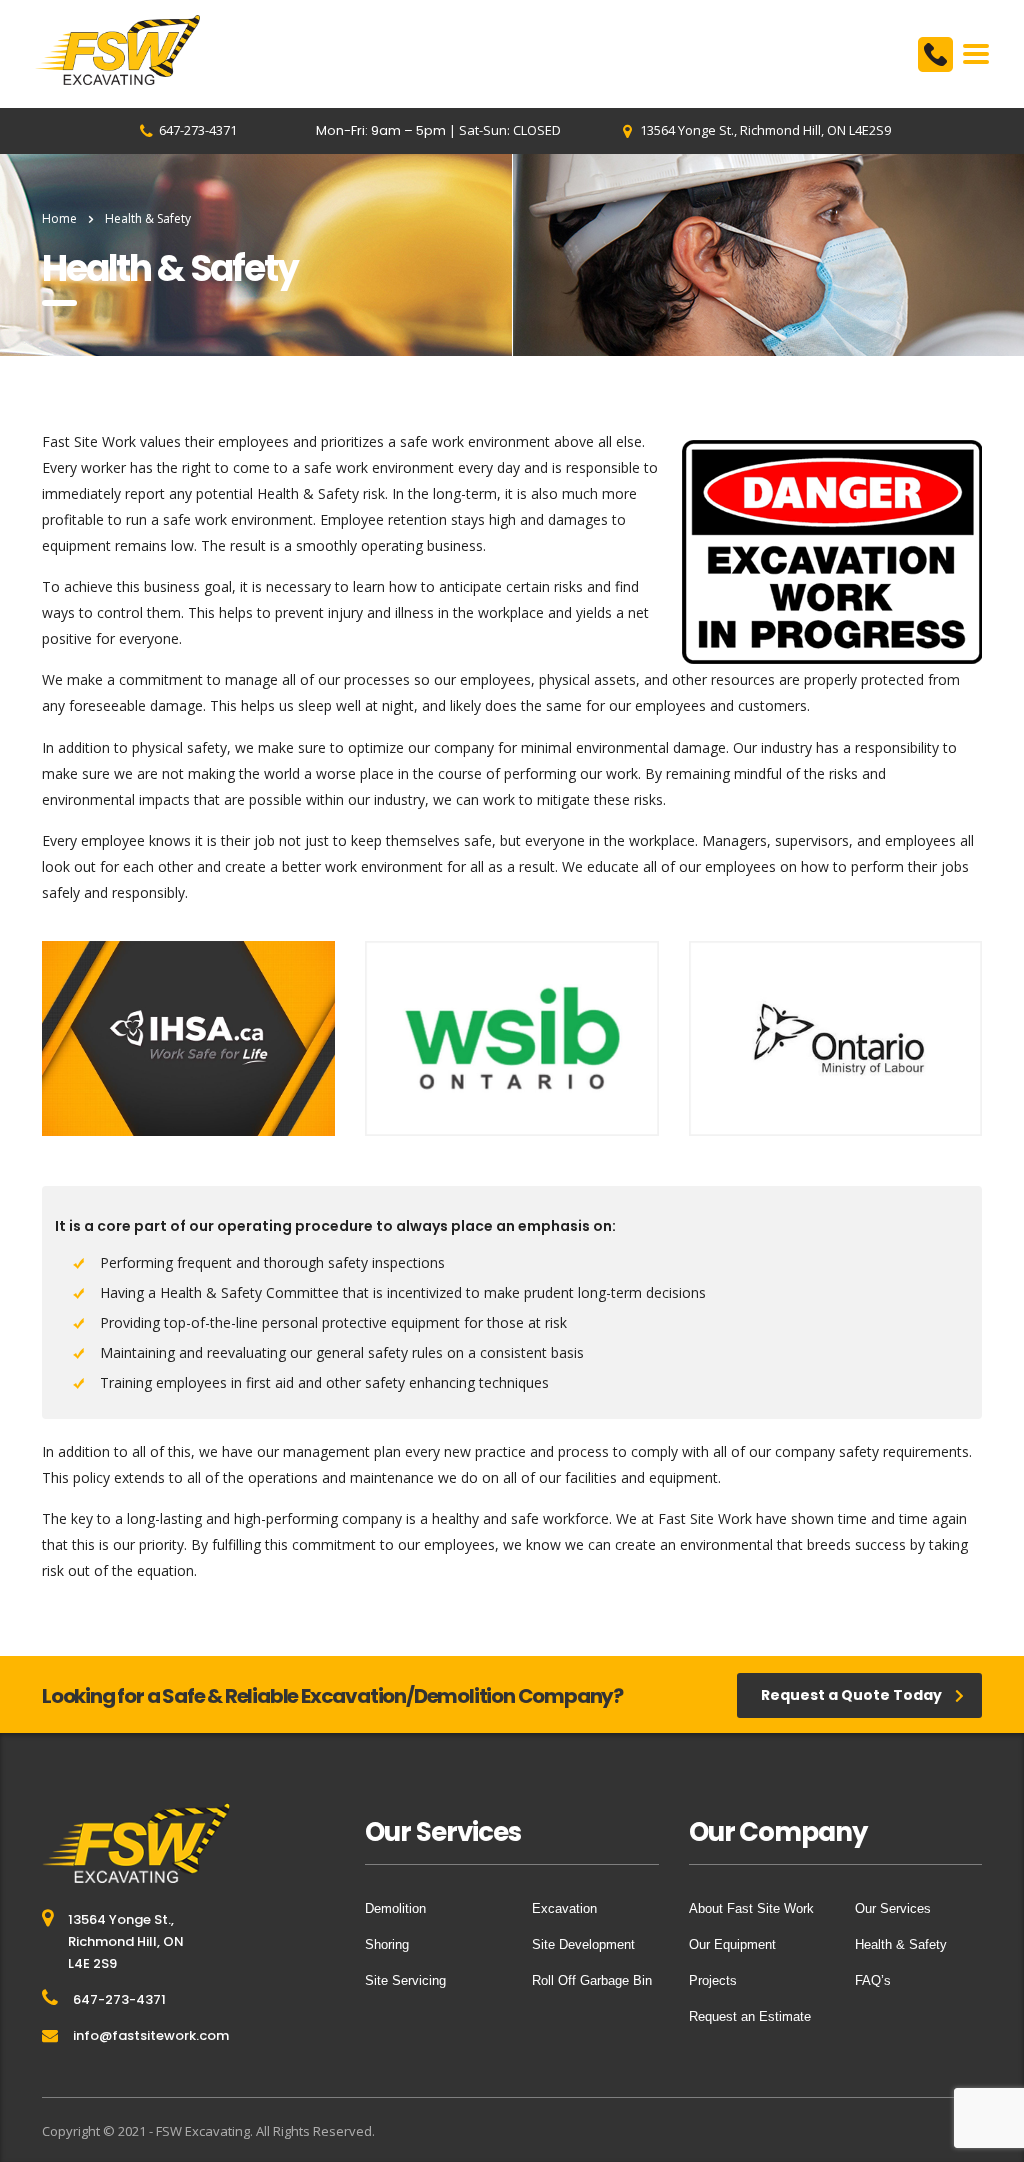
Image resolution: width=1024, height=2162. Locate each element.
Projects (713, 1980)
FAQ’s (873, 1980)
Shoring (387, 1944)
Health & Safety (901, 1944)
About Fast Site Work (751, 1908)
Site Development (583, 1944)
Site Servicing (405, 1980)
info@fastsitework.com (151, 2035)
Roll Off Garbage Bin (592, 1980)
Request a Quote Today (851, 1695)
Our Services (893, 1908)
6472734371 (935, 54)
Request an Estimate (750, 2016)
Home (59, 218)
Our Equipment (732, 1944)
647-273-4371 (119, 1999)
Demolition (395, 1908)
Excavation (564, 1908)
